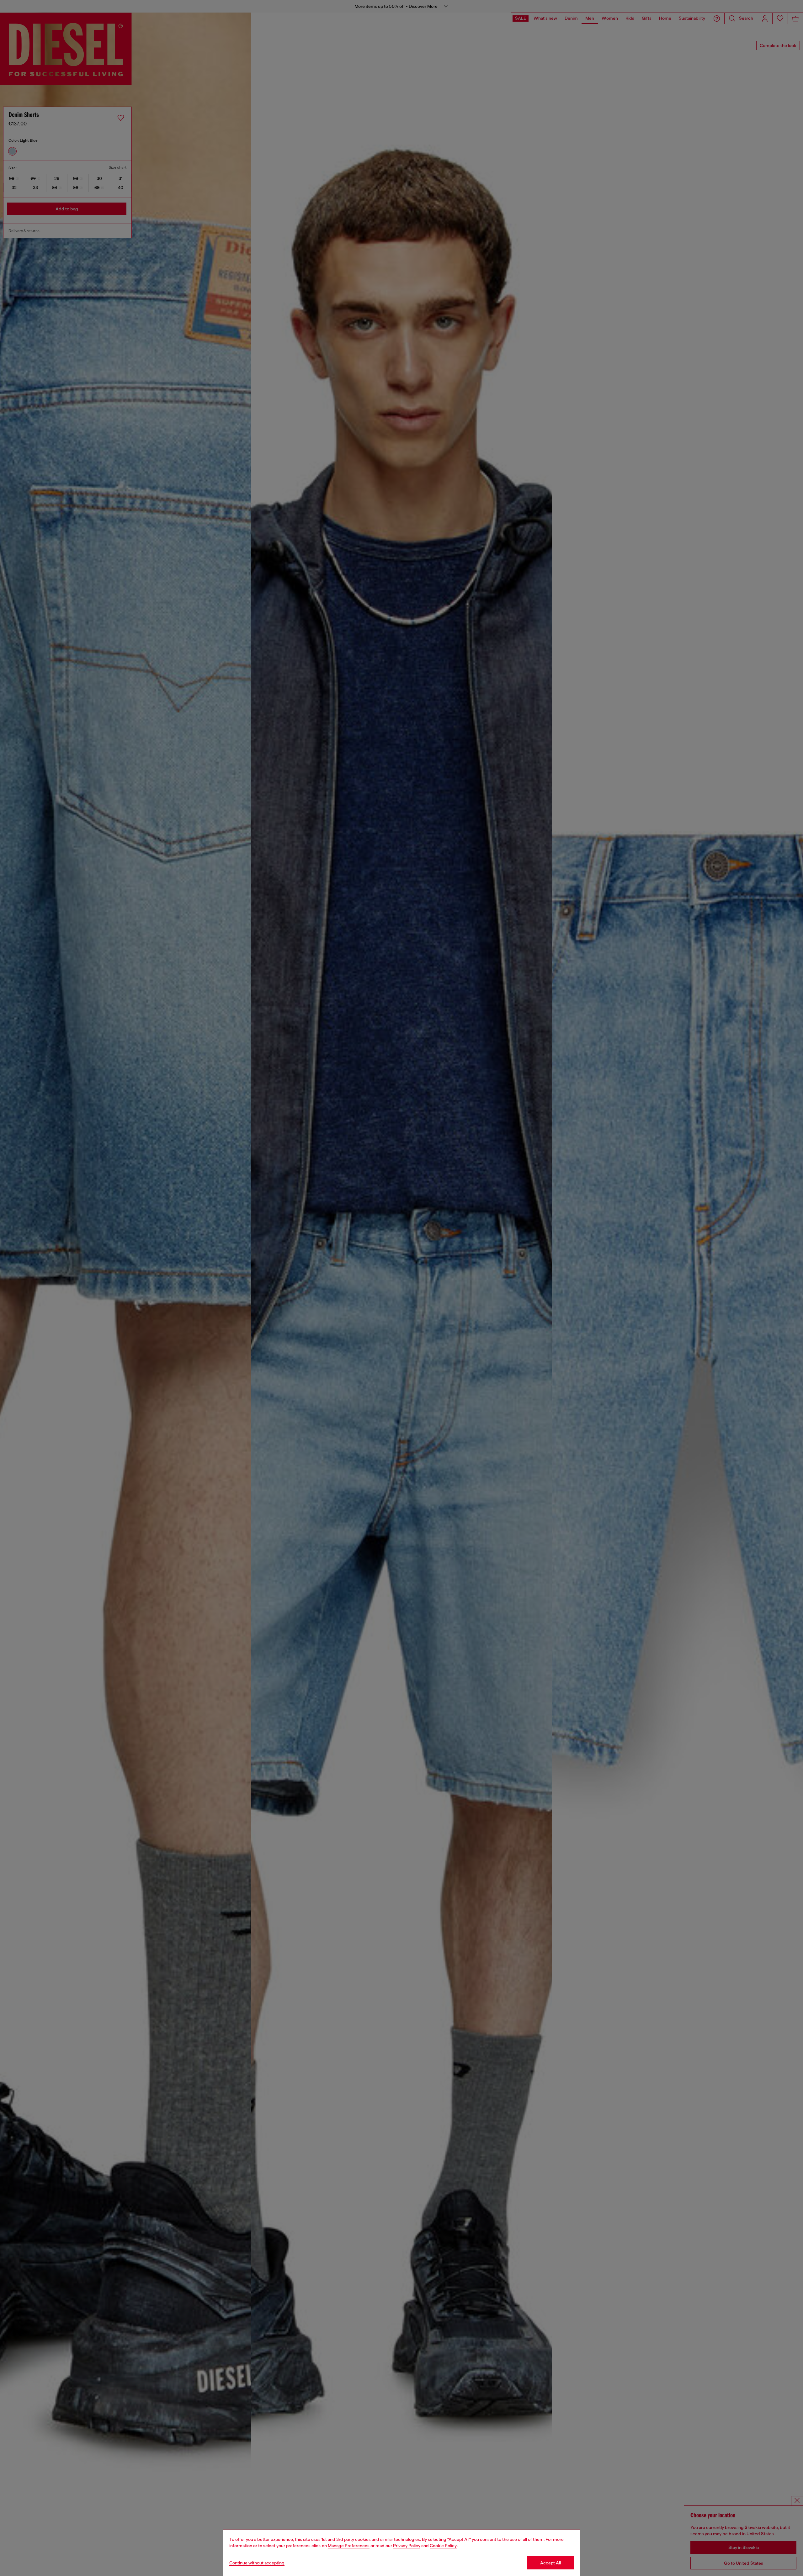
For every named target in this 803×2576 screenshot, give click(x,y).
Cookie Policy (443, 2546)
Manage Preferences (349, 2546)
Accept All (550, 2563)
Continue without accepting (257, 2563)
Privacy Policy (407, 2546)
